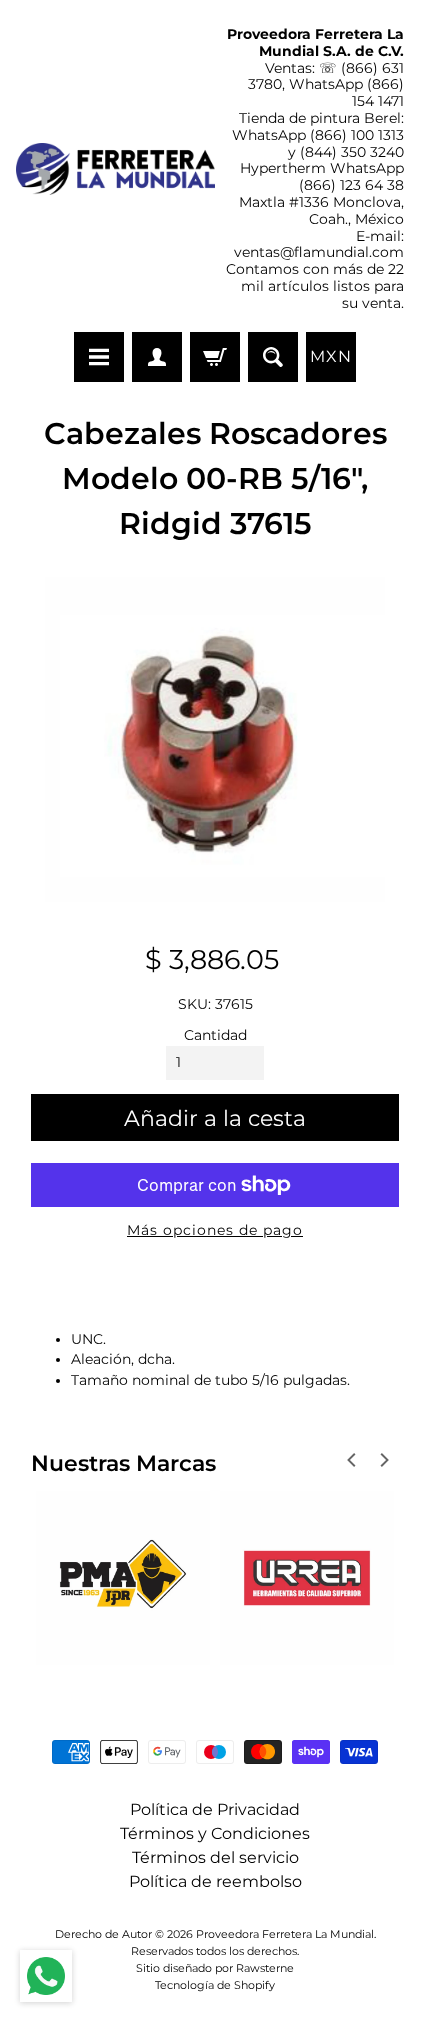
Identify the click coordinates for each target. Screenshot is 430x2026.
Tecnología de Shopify (215, 1985)
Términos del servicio (215, 1857)
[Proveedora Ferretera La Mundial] (115, 169)
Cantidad (215, 1035)
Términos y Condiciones (215, 1833)
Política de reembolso (215, 1881)
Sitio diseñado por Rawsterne (215, 1968)
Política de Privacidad (215, 1809)
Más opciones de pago (215, 1230)
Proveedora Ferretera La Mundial (285, 1934)
